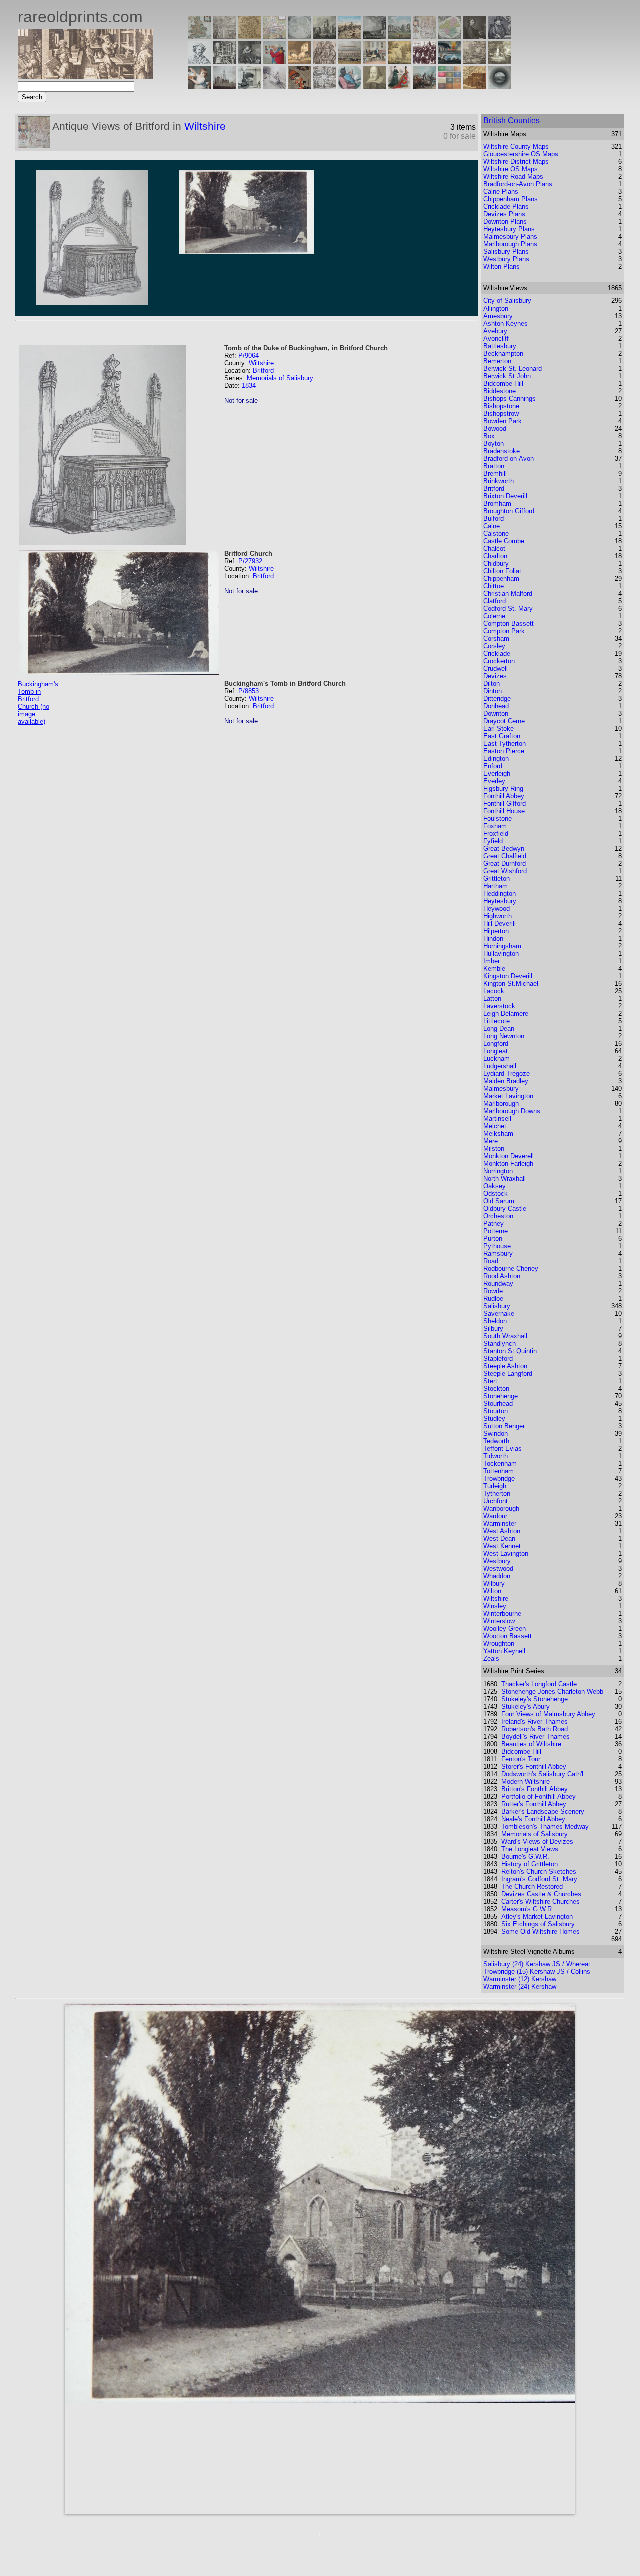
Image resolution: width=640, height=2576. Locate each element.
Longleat (496, 1051)
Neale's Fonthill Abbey (533, 1819)
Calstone (496, 534)
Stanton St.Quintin (510, 1351)
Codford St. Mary (508, 609)
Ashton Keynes (506, 324)
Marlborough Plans (510, 244)
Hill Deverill (500, 924)
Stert (490, 1381)
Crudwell (496, 669)
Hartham (496, 886)
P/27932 (250, 561)
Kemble (494, 969)
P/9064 (249, 356)
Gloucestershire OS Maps (521, 154)
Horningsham (502, 946)
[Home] (85, 76)
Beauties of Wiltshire (531, 1744)
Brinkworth (499, 481)
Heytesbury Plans (509, 229)
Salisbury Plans (506, 252)
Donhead (496, 706)
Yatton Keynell (504, 1651)
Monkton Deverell (509, 1156)
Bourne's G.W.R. (525, 1856)
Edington (496, 759)
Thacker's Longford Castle (539, 1684)
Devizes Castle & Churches (541, 1894)
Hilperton (496, 931)
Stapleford (498, 1358)
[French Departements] (450, 36)
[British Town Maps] (275, 36)
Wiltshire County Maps (516, 147)
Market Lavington (508, 1096)
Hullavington (501, 954)
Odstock (496, 1194)
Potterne (496, 1231)
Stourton (496, 1411)
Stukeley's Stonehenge (535, 1699)
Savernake (499, 1313)
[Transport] (375, 61)
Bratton (494, 466)
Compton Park (504, 631)
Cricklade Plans (506, 207)
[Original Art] (400, 61)
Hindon (493, 939)
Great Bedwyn (504, 849)
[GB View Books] (450, 86)
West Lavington (506, 1553)
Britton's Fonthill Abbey (535, 1789)
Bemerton (497, 361)
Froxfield (496, 834)
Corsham (496, 639)
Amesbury (498, 316)
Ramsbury (498, 1254)
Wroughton (499, 1643)
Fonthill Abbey (504, 796)
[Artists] (475, 36)
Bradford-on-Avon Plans (518, 184)
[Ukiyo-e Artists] (300, 86)
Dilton (492, 684)
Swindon (496, 1433)
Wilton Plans (502, 267)
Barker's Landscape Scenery (543, 1811)
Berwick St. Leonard (513, 369)
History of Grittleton (530, 1864)
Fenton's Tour (521, 1759)
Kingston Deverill (508, 976)
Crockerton (499, 661)
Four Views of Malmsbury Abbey (548, 1714)
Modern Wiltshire (526, 1781)
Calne (492, 526)
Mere (491, 1141)
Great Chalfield (505, 856)
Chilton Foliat (502, 571)
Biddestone (500, 391)
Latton (492, 999)
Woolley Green (505, 1628)
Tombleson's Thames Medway (545, 1826)
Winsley (495, 1606)
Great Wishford (505, 871)
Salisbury (497, 1306)
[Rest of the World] (300, 36)
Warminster (500, 1523)
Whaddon (497, 1576)
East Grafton (502, 736)
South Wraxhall (505, 1336)
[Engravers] (200, 61)
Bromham (497, 504)
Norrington (498, 1171)
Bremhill (495, 474)
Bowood (495, 429)
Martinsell (497, 1119)
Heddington (500, 894)
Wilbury (494, 1583)
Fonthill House (504, 811)
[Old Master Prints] (475, 61)
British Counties (512, 121)
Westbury (497, 1561)
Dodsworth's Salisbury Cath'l (542, 1774)
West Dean (499, 1538)
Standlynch (500, 1343)
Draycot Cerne (504, 721)
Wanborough (501, 1508)
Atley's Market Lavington (537, 1916)
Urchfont (496, 1501)
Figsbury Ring (503, 789)
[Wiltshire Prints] (400, 36)
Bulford (494, 519)
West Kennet (502, 1546)
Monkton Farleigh (508, 1164)
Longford (496, 1044)
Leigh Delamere (506, 1014)
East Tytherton (505, 744)
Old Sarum (499, 1201)
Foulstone (498, 819)
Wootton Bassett (508, 1636)
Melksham (498, 1134)
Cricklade (497, 654)
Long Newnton (504, 1036)
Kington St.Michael (511, 984)
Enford (493, 766)
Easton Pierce (504, 751)
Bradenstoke (502, 451)
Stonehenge (501, 1396)
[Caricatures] (275, 61)
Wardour (495, 1516)
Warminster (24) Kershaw (520, 1986)
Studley (494, 1418)
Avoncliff (496, 339)
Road (491, 1261)
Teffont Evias (503, 1448)
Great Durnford (505, 864)
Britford (263, 371)
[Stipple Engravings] (200, 86)
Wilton (492, 1591)
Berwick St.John (507, 376)
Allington (496, 309)
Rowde (493, 1291)
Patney (494, 1224)
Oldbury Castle (505, 1209)
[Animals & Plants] (300, 61)
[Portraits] (325, 61)
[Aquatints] (225, 86)
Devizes (495, 676)
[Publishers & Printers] (225, 61)
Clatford (495, 601)
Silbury (493, 1328)
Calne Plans (501, 192)
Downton (496, 714)
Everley (494, 781)
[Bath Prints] (375, 36)
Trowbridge (499, 1478)
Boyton (494, 444)
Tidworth (496, 1456)
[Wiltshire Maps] (425, 36)
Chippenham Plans (511, 199)
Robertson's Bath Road (535, 1729)
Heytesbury (500, 901)
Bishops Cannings (510, 399)
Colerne (494, 616)
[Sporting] (350, 61)
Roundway (498, 1284)
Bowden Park (503, 421)
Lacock (494, 991)
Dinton (493, 691)
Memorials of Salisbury (280, 378)
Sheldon (495, 1321)
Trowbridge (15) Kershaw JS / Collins (537, 1971)
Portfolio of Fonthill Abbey (539, 1796)
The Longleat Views (530, 1849)
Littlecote (497, 1021)
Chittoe (494, 586)
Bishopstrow (501, 414)
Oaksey (495, 1186)
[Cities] (350, 36)
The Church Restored (532, 1886)
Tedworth (496, 1441)
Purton (493, 1239)
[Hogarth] (250, 61)
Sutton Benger (504, 1426)
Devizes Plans (504, 214)
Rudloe (493, 1298)
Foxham (495, 826)
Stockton (496, 1388)
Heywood (497, 909)
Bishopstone (501, 406)
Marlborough (501, 1104)
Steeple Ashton (505, 1366)
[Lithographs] (250, 86)
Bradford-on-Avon (509, 459)
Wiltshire (205, 126)
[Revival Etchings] (275, 86)
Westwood (498, 1568)
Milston (494, 1149)
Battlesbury (500, 346)
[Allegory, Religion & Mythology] (325, 86)
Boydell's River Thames (536, 1736)
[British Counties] (200, 36)
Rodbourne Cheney (511, 1269)
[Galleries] (450, 61)
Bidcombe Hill (503, 384)
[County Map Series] (250, 36)
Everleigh (497, 774)
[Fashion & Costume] (400, 86)
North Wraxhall (505, 1179)
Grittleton (497, 879)
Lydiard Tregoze (507, 1074)
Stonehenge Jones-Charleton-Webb (552, 1691)
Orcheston (498, 1216)
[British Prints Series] (225, 36)
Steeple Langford (508, 1373)
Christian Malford (508, 594)
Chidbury (496, 564)
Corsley (494, 646)
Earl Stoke (499, 729)
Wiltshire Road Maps (513, 177)
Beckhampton (503, 354)
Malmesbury (501, 1089)
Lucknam (497, 1059)
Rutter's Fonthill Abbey (534, 1804)
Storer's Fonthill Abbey (534, 1766)
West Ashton (502, 1531)
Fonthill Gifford (505, 804)
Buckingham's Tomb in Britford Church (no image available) (38, 703)
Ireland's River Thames (535, 1721)
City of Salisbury (507, 301)
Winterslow (499, 1621)
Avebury (495, 331)
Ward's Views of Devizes (537, 1841)
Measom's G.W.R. (528, 1909)
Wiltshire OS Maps (511, 169)
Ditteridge (497, 699)
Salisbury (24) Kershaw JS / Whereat (537, 1964)
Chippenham (501, 579)
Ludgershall (500, 1066)
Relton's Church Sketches (539, 1871)
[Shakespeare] (375, 86)
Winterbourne (502, 1613)
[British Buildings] (325, 36)
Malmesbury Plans (510, 237)
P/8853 (249, 691)
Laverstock (499, 1006)
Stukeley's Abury (526, 1706)
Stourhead (498, 1403)
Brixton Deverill (505, 496)
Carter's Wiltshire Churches (541, 1901)
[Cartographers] (500, 36)
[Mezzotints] (500, 61)
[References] (475, 86)
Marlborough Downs (512, 1111)
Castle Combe (504, 541)
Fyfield (493, 841)
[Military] (425, 86)
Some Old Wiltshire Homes (541, 1931)
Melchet (495, 1126)
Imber (492, 961)
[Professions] (350, 86)
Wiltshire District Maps (516, 162)
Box (489, 436)
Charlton (495, 556)
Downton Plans (505, 222)
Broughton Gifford (509, 511)
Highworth (498, 916)
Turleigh (495, 1486)
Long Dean (499, 1029)
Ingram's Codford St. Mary (539, 1879)
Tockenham (500, 1463)
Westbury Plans (506, 259)
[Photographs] (425, 61)
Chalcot (494, 549)
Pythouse (497, 1246)
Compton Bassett (509, 624)
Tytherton (497, 1493)
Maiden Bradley (506, 1081)
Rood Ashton (502, 1276)
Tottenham (499, 1471)
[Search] (500, 86)
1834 (249, 386)
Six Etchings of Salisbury (538, 1924)
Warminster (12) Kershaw (520, 1979)
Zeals (491, 1658)
